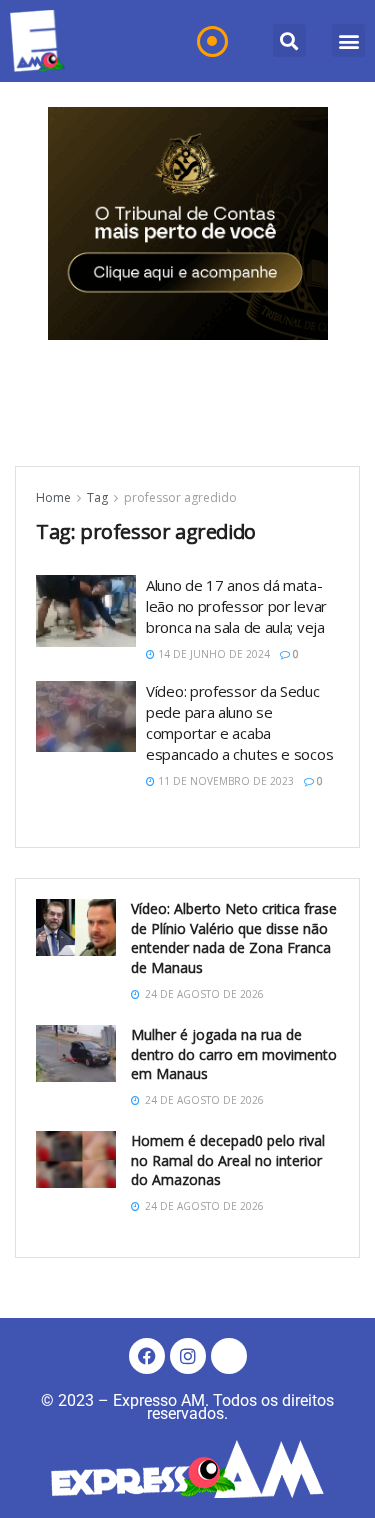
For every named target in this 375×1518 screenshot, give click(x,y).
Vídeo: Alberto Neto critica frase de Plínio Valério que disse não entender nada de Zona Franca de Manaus (234, 938)
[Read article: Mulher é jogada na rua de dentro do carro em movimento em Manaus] (76, 1053)
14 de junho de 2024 (212, 654)
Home (53, 497)
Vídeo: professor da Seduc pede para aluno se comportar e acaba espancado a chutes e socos (239, 722)
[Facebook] (147, 1356)
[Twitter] (229, 1356)
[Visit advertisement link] (188, 223)
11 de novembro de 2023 (224, 781)
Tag (97, 497)
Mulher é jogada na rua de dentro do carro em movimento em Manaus (234, 1054)
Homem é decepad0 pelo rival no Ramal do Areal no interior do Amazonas (228, 1160)
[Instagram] (188, 1356)
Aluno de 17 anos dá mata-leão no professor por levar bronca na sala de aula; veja (236, 606)
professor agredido (180, 497)
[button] (289, 40)
